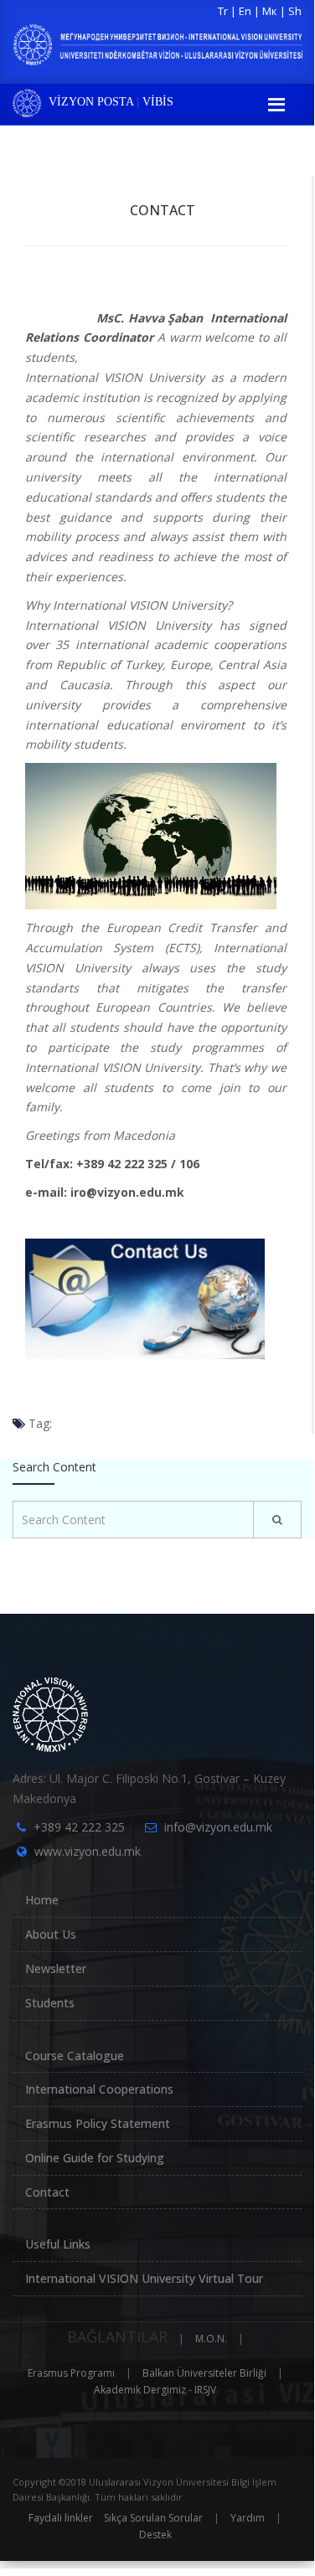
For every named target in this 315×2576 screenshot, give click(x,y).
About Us (51, 1934)
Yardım (248, 2518)
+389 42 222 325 (79, 1827)
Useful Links (58, 2244)
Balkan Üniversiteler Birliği (204, 2373)
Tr (223, 11)
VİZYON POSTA (91, 102)
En (245, 11)
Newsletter (56, 1968)
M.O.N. (211, 2339)
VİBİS (158, 102)
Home (42, 1900)
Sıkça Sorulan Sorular (153, 2518)
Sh (295, 11)
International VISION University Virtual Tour (144, 2278)
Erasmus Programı (71, 2373)
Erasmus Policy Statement (98, 2123)
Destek (155, 2535)
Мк (270, 11)
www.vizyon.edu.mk (88, 1851)
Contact (163, 210)
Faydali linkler (61, 2518)
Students (50, 2003)
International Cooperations (99, 2089)
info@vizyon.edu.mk (218, 1827)
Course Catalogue (75, 2056)
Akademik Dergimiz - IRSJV (155, 2390)
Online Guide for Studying (95, 2158)
